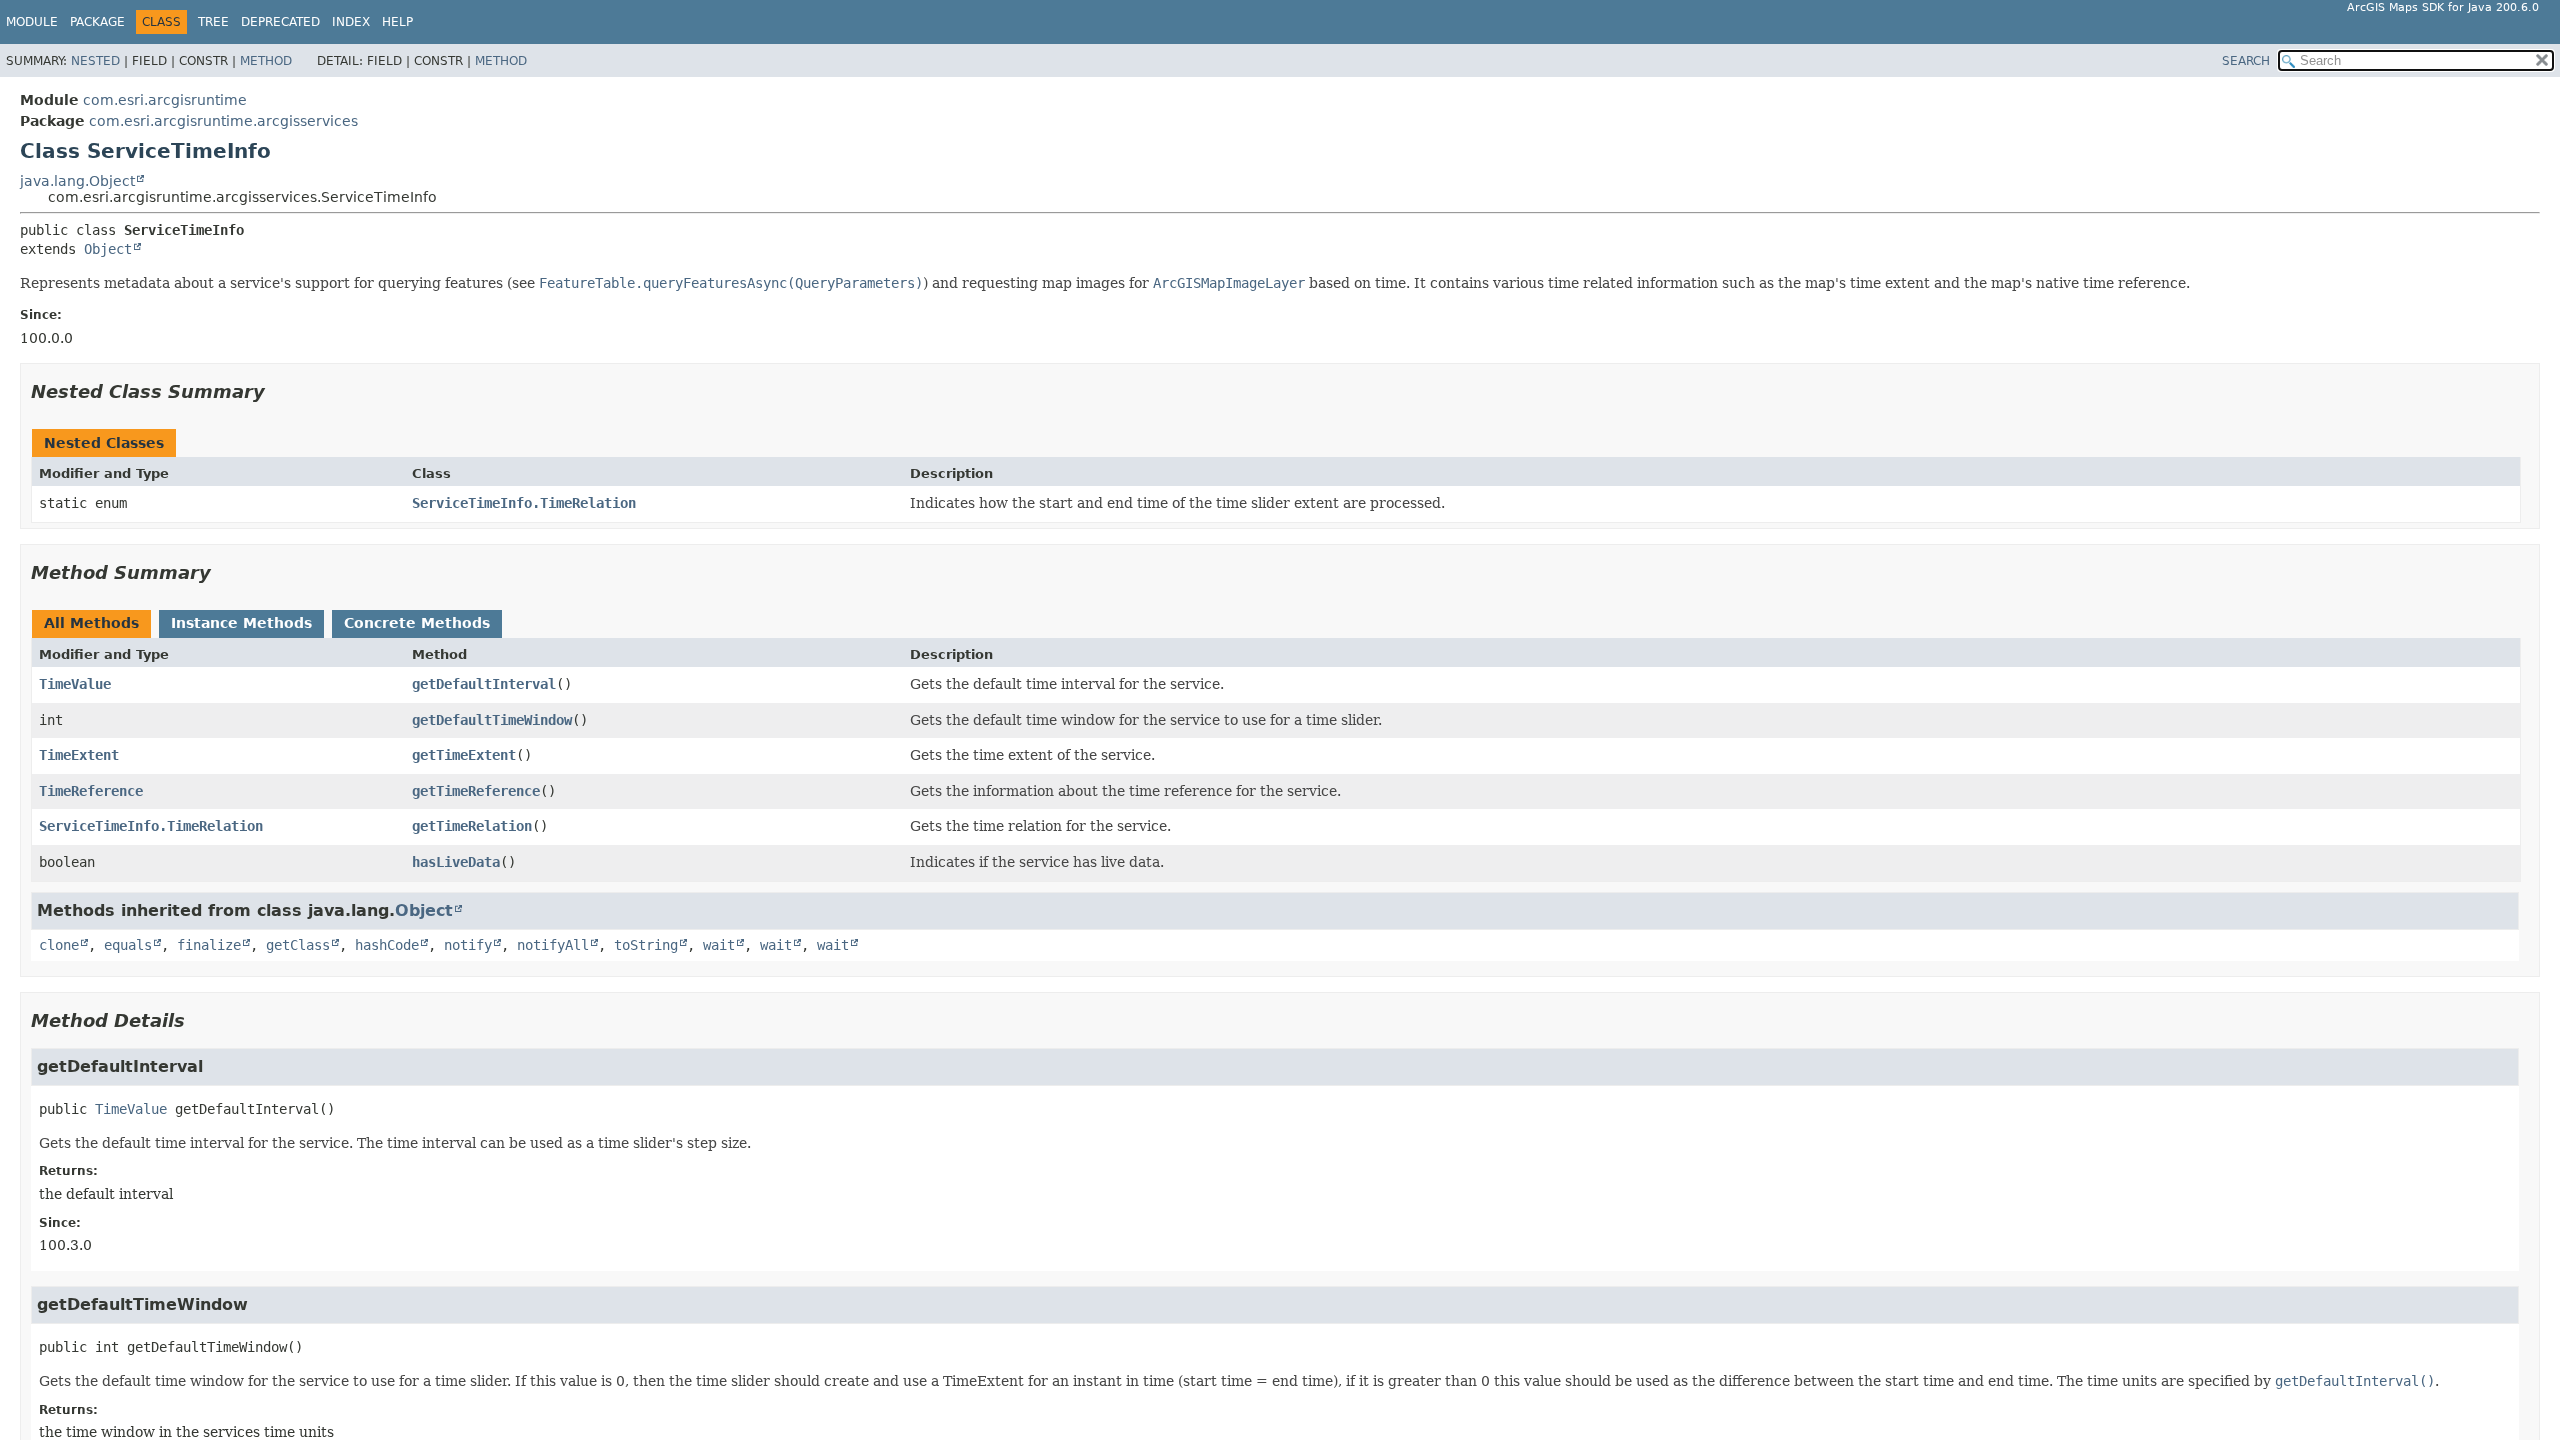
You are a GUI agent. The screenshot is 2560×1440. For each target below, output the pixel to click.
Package (97, 22)
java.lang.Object (77, 181)
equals (128, 945)
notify (468, 945)
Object (108, 249)
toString (646, 945)
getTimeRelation (472, 826)
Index (351, 22)
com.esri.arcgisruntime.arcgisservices (223, 121)
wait (719, 945)
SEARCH (2246, 61)
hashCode (387, 945)
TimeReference (91, 791)
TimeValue (75, 684)
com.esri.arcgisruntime (165, 100)
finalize (209, 945)
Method (266, 61)
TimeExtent (79, 755)
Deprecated (280, 22)
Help (397, 22)
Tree (213, 22)
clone (59, 945)
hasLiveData (456, 862)
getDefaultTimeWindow (492, 720)
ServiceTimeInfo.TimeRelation (524, 503)
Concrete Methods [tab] (417, 623)
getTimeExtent (464, 755)
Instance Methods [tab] (241, 623)
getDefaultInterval (484, 684)
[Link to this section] (279, 391)
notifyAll (553, 945)
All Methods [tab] (91, 623)
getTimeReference (476, 791)
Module (32, 22)
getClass (298, 945)
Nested (95, 61)
